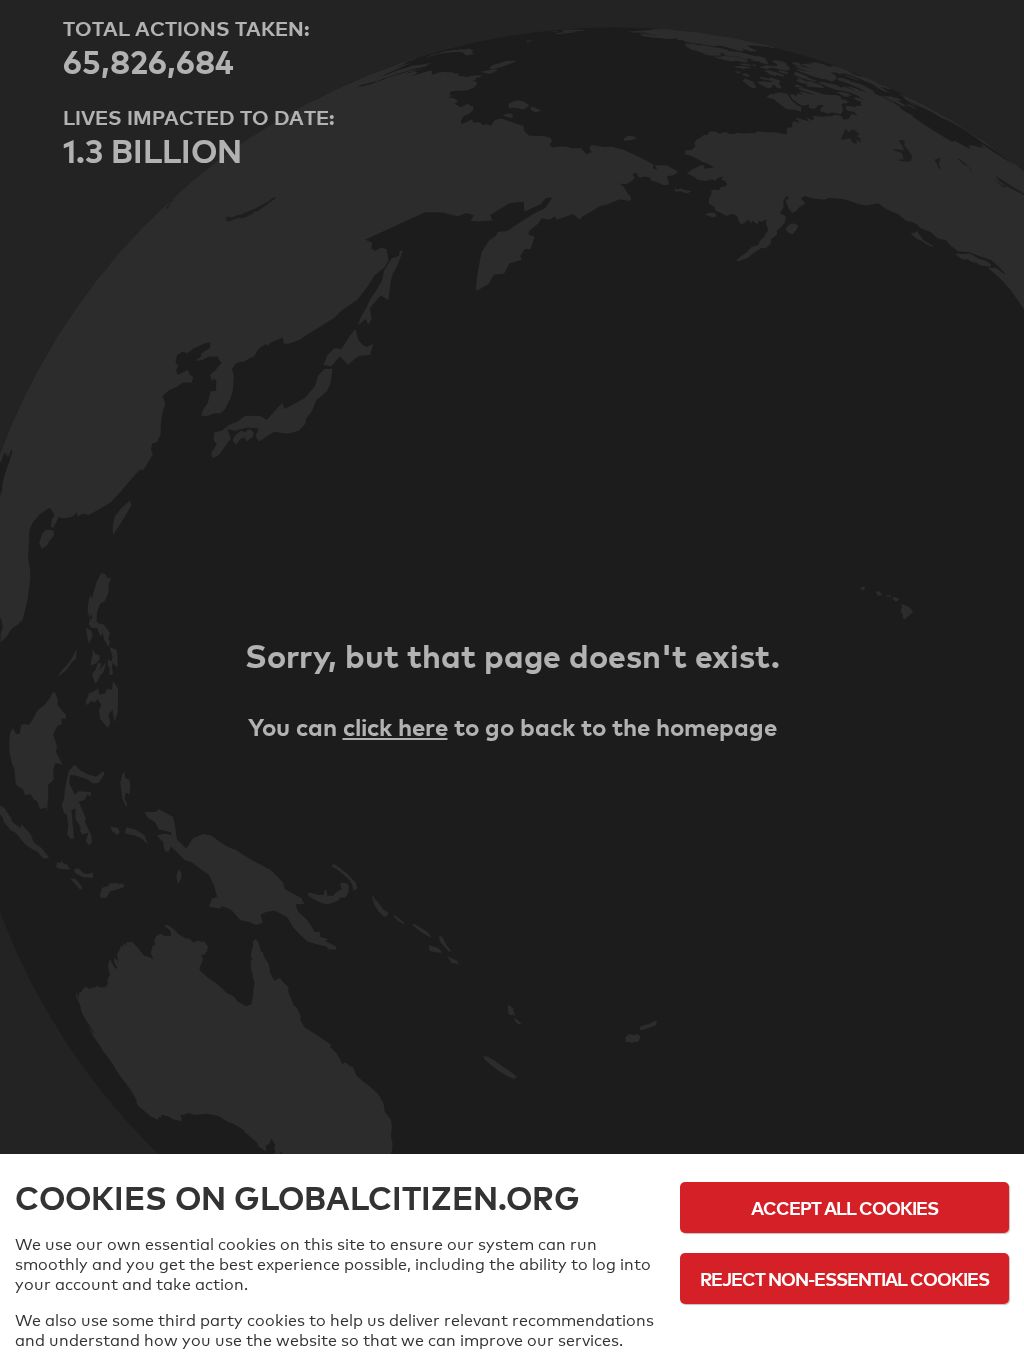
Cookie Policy (845, 1333)
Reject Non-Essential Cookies (844, 1278)
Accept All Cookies (844, 1207)
